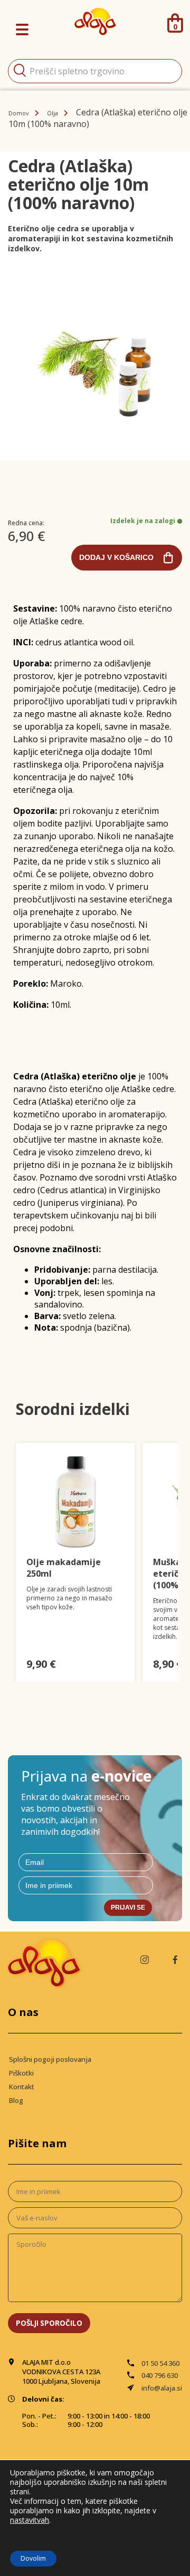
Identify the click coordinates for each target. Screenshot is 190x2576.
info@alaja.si (162, 2388)
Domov (19, 113)
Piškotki (21, 2073)
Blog (16, 2100)
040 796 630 (160, 2375)
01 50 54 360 (160, 2363)
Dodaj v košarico (116, 557)
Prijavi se (128, 1908)
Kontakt (22, 2087)
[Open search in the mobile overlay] (95, 71)
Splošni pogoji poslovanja (50, 2059)
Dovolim (33, 2558)
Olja (53, 113)
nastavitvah (30, 2520)
